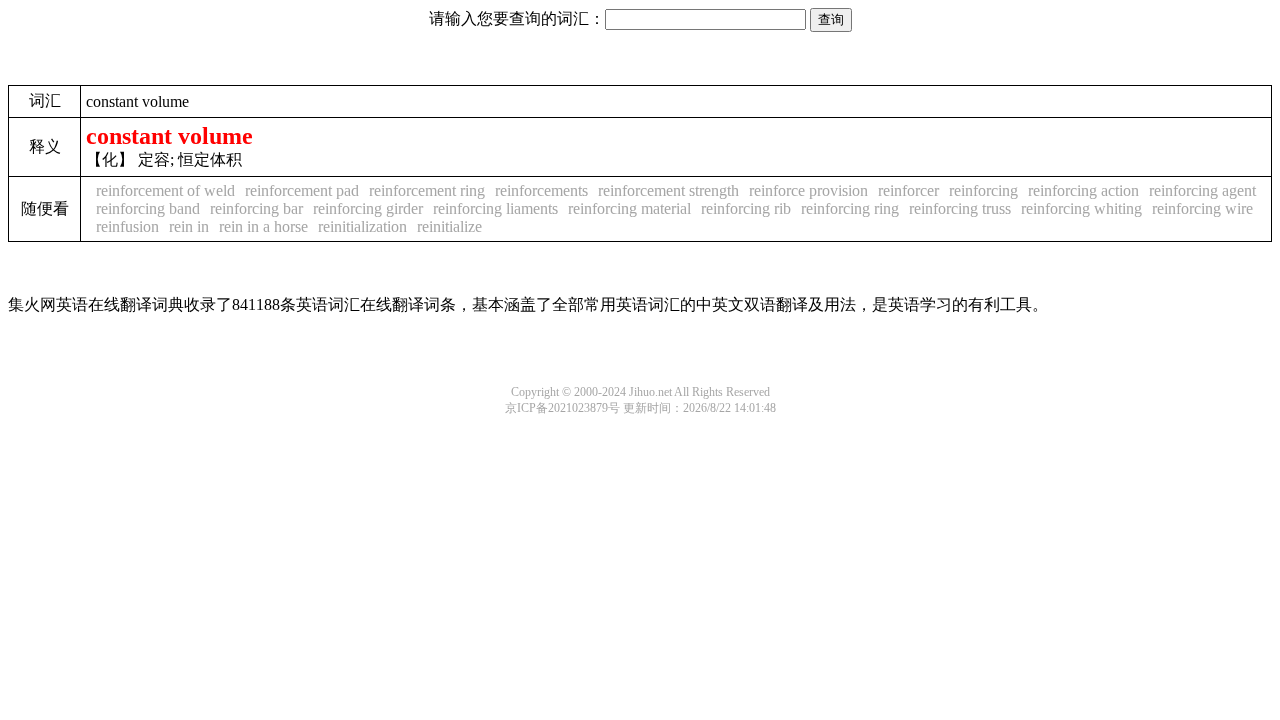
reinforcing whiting (1081, 208)
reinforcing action (1083, 190)
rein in (189, 226)
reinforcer (908, 190)
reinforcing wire (1202, 208)
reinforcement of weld (165, 190)
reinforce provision (808, 190)
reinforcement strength (668, 190)
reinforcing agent (1202, 190)
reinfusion (127, 226)
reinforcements (541, 190)
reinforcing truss (960, 208)
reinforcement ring (427, 190)
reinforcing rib (746, 208)
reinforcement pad (302, 190)
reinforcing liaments (495, 208)
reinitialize (449, 226)
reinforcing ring (850, 208)
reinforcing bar (256, 208)
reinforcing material (629, 208)
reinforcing (983, 190)
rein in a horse (263, 226)
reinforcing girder (368, 208)
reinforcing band (148, 208)
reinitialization (362, 226)
